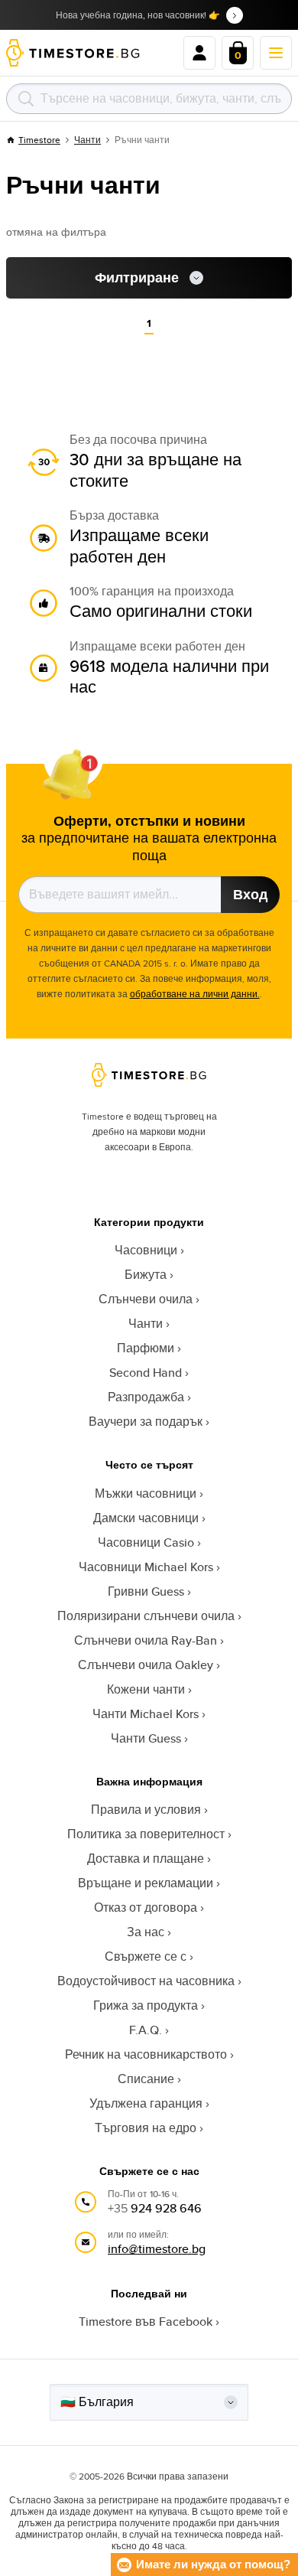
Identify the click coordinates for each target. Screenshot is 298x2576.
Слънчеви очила (146, 1299)
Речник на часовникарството (146, 2054)
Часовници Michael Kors (146, 1567)
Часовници (146, 1250)
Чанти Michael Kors (146, 1714)
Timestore (39, 140)
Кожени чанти (146, 1689)
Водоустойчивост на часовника (146, 1981)
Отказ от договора (146, 1908)
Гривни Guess (146, 1591)
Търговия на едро (146, 2128)
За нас (146, 1932)
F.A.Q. (146, 2030)
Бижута (146, 1275)
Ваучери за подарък (146, 1422)
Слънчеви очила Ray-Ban (146, 1640)
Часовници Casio (146, 1542)
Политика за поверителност (146, 1834)
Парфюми (146, 1348)
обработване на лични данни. (195, 994)
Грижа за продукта (146, 2005)
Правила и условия (146, 1810)
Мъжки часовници (146, 1493)
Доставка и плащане (146, 1859)
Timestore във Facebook (146, 2322)
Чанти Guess (146, 1738)
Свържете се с (146, 1956)
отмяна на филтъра (56, 232)
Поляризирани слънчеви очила (146, 1616)
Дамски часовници (146, 1518)
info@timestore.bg (157, 2249)
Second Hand (146, 1373)
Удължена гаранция (146, 2103)
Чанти (87, 140)
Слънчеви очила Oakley (146, 1665)
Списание (146, 2079)
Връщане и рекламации (146, 1883)
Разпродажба (146, 1397)
